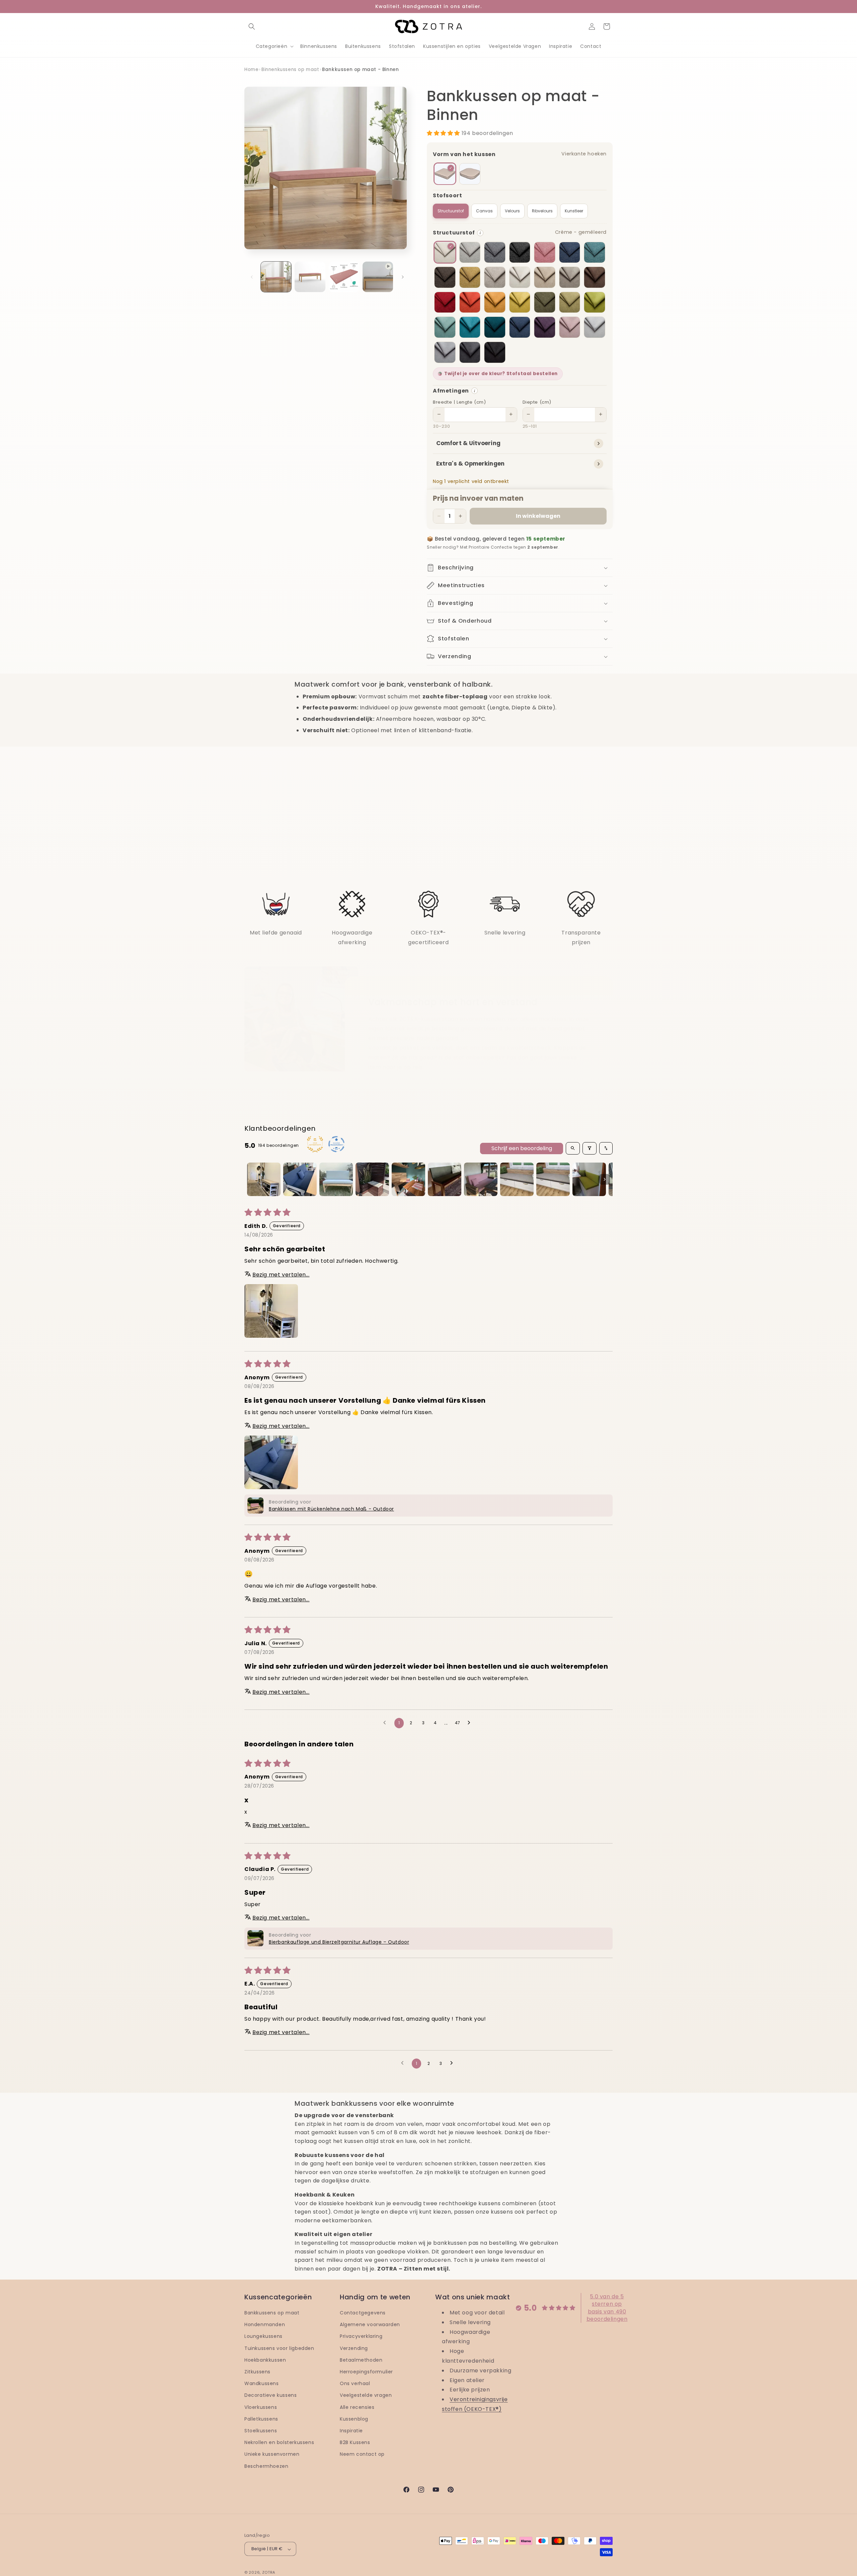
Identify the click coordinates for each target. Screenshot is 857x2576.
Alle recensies (357, 2407)
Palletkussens (261, 2419)
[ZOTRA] (429, 26)
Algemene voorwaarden (370, 2325)
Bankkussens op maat (272, 2313)
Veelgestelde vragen (366, 2395)
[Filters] (590, 1148)
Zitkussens (257, 2372)
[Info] (480, 233)
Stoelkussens (261, 2431)
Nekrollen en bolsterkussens (279, 2443)
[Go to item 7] (481, 1179)
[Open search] (573, 1148)
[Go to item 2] (300, 1179)
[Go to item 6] (445, 1179)
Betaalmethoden (361, 2360)
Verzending (354, 2348)
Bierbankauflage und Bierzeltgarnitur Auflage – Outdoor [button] (339, 1942)
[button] (252, 26)
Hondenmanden (265, 2325)
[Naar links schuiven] (252, 277)
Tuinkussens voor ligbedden (279, 2348)
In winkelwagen (538, 516)
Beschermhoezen (266, 2466)
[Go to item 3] (336, 1179)
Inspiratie (351, 2431)
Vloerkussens (261, 2407)
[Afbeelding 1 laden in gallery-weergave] (276, 277)
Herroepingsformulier (366, 2372)
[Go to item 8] (517, 1179)
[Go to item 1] (264, 1179)
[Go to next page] (471, 1723)
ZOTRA (269, 2573)
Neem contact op (362, 2454)
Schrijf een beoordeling (522, 1148)
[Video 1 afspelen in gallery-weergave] (378, 277)
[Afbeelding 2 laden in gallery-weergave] (310, 277)
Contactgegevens (363, 2313)
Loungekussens (263, 2337)
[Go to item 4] (372, 1179)
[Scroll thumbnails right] (605, 1179)
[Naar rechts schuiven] (403, 277)
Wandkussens (262, 2384)
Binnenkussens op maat (290, 69)
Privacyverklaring (361, 2337)
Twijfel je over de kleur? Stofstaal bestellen (501, 374)
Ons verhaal (355, 2384)
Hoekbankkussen (265, 2360)
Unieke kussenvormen (272, 2454)
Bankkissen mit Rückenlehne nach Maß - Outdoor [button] (331, 1509)
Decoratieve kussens (270, 2395)
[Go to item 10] (589, 1179)
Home (251, 69)
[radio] (445, 174)
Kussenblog (354, 2419)
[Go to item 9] (553, 1179)
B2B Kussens (355, 2443)
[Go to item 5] (408, 1179)
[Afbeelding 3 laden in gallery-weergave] (344, 277)
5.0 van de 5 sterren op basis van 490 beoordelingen (607, 2308)
